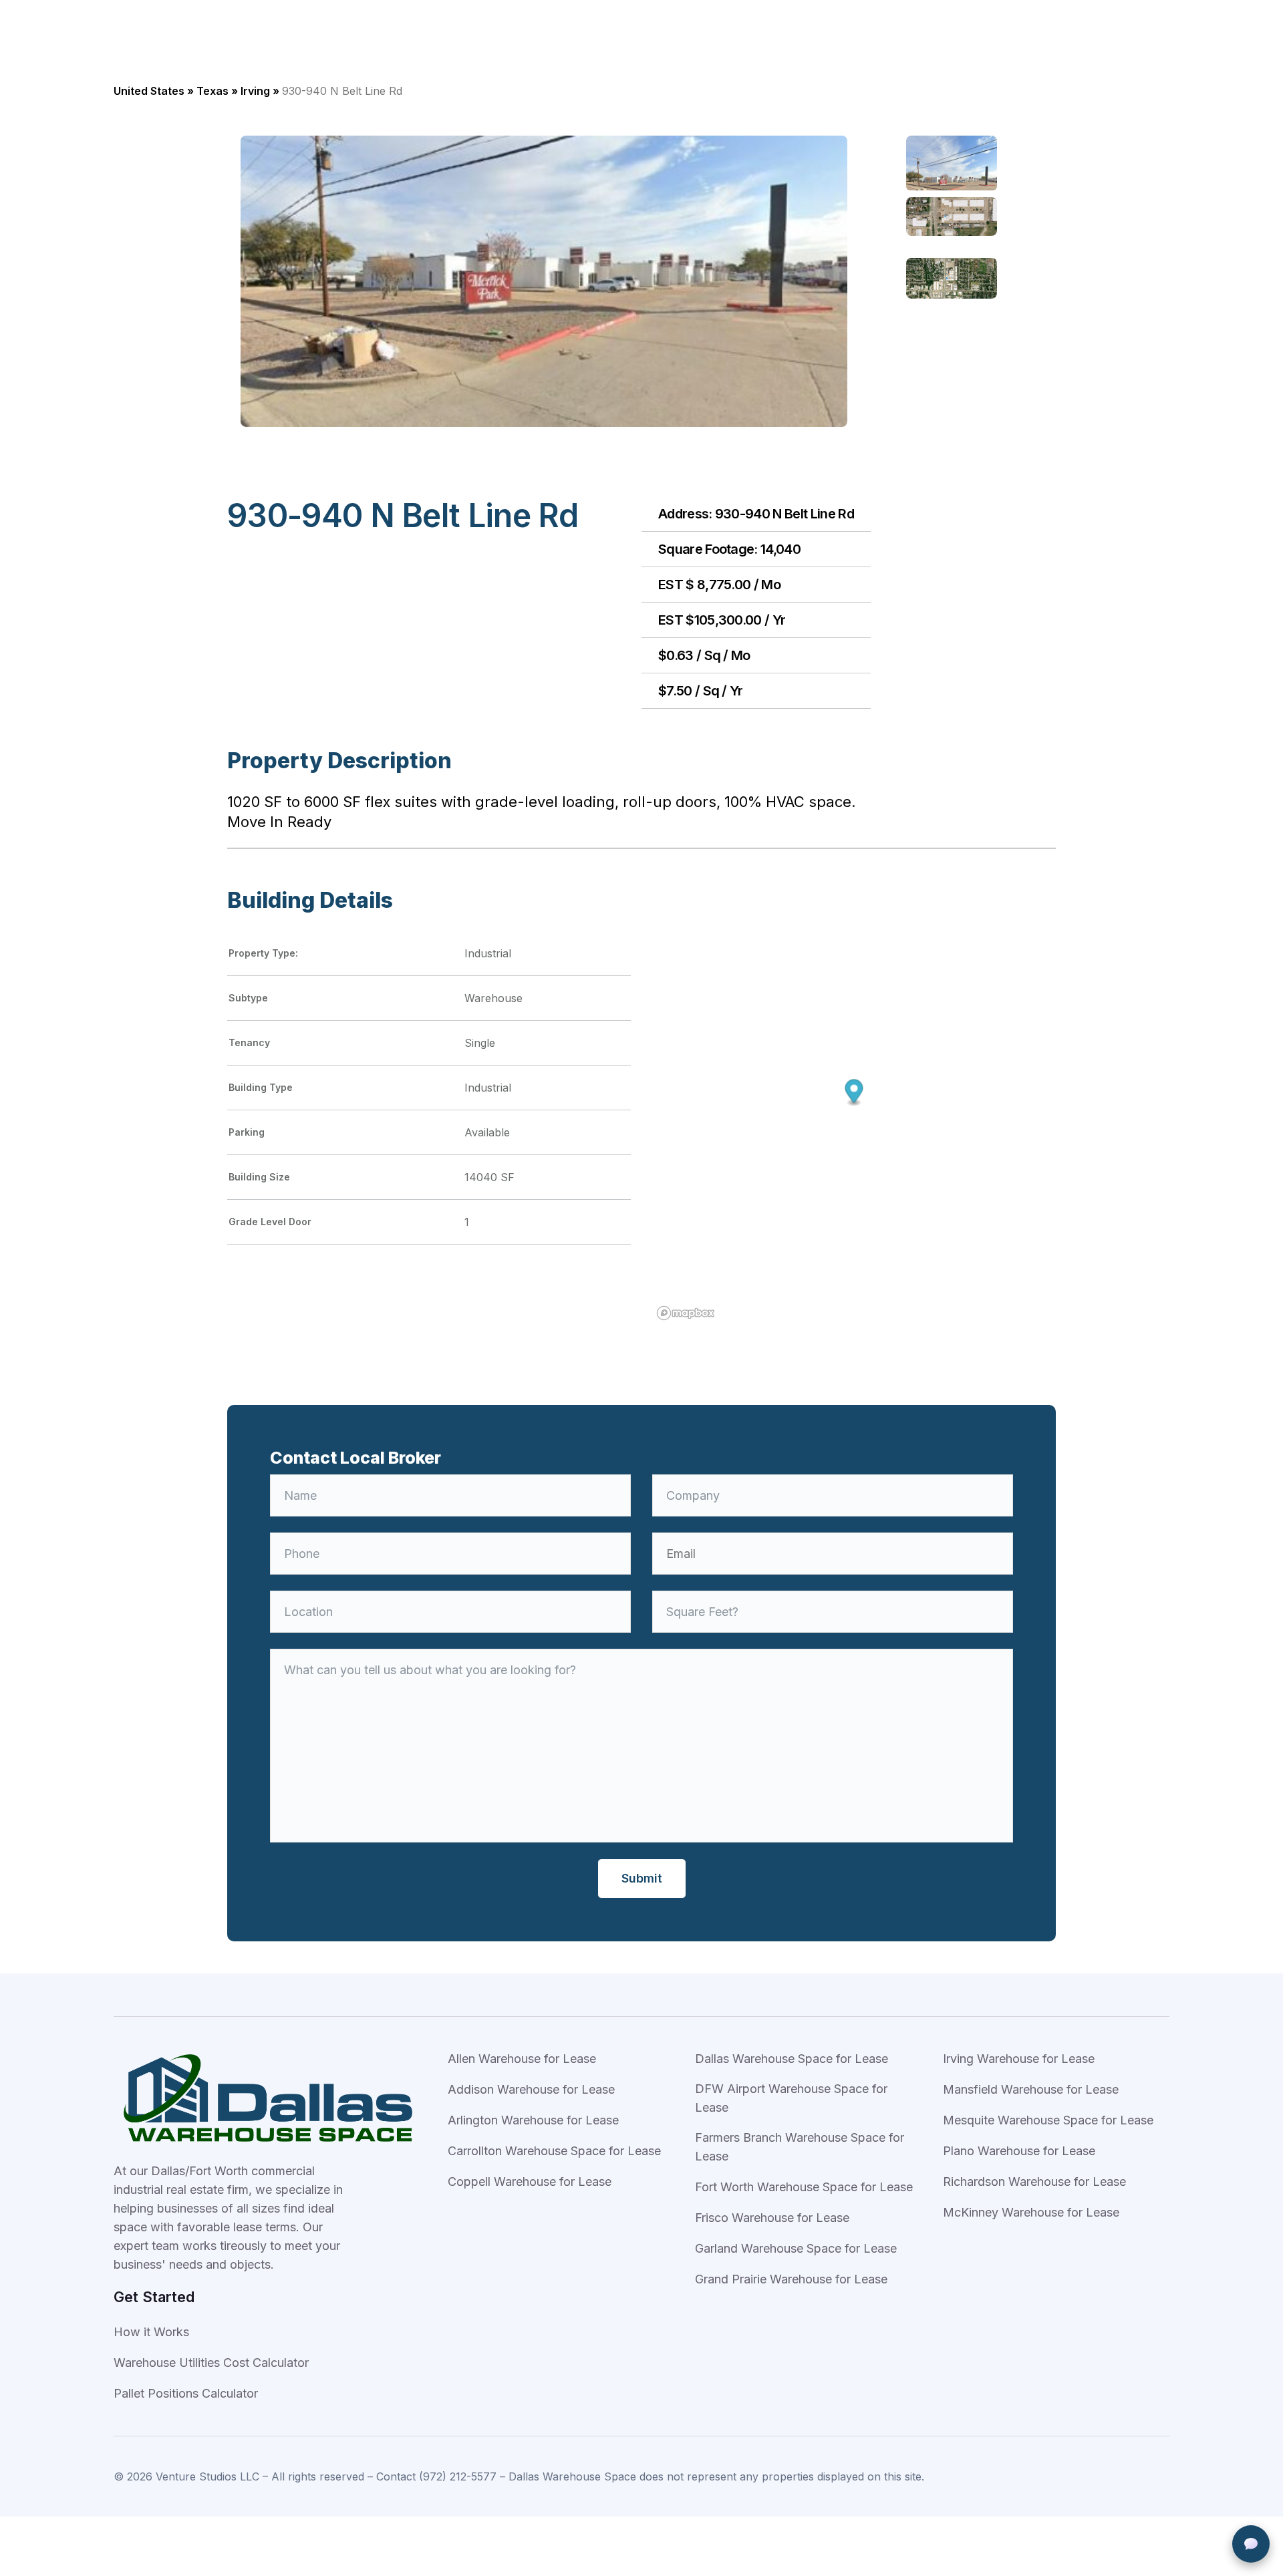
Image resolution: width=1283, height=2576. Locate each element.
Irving (255, 91)
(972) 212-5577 (458, 2476)
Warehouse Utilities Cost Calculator (211, 2363)
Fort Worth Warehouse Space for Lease (804, 2187)
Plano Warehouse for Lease (1019, 2151)
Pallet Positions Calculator (186, 2393)
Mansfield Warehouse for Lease (1031, 2089)
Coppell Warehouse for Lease (530, 2182)
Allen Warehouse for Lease (522, 2059)
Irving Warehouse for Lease (1019, 2059)
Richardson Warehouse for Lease (1034, 2182)
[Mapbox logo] (686, 1313)
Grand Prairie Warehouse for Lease (791, 2279)
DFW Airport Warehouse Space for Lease (791, 2098)
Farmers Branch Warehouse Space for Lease (800, 2147)
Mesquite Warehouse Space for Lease (1048, 2120)
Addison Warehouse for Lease (531, 2089)
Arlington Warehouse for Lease (533, 2120)
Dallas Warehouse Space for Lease (792, 2059)
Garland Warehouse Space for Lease (796, 2248)
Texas (212, 91)
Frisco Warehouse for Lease (772, 2218)
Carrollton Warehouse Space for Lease (554, 2151)
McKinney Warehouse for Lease (1031, 2212)
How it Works (151, 2332)
